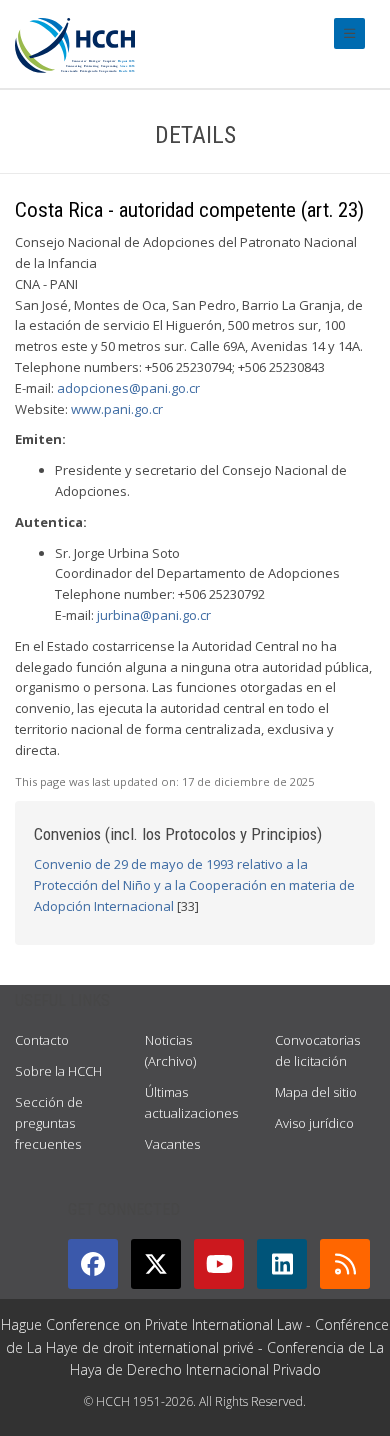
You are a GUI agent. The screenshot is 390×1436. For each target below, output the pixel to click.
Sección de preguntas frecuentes (49, 1123)
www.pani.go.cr (117, 409)
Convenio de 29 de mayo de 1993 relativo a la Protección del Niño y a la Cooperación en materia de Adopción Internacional (194, 885)
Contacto (42, 1040)
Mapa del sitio (316, 1092)
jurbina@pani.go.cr (154, 615)
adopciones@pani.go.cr (128, 388)
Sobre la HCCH (58, 1071)
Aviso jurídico (314, 1123)
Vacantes (172, 1144)
